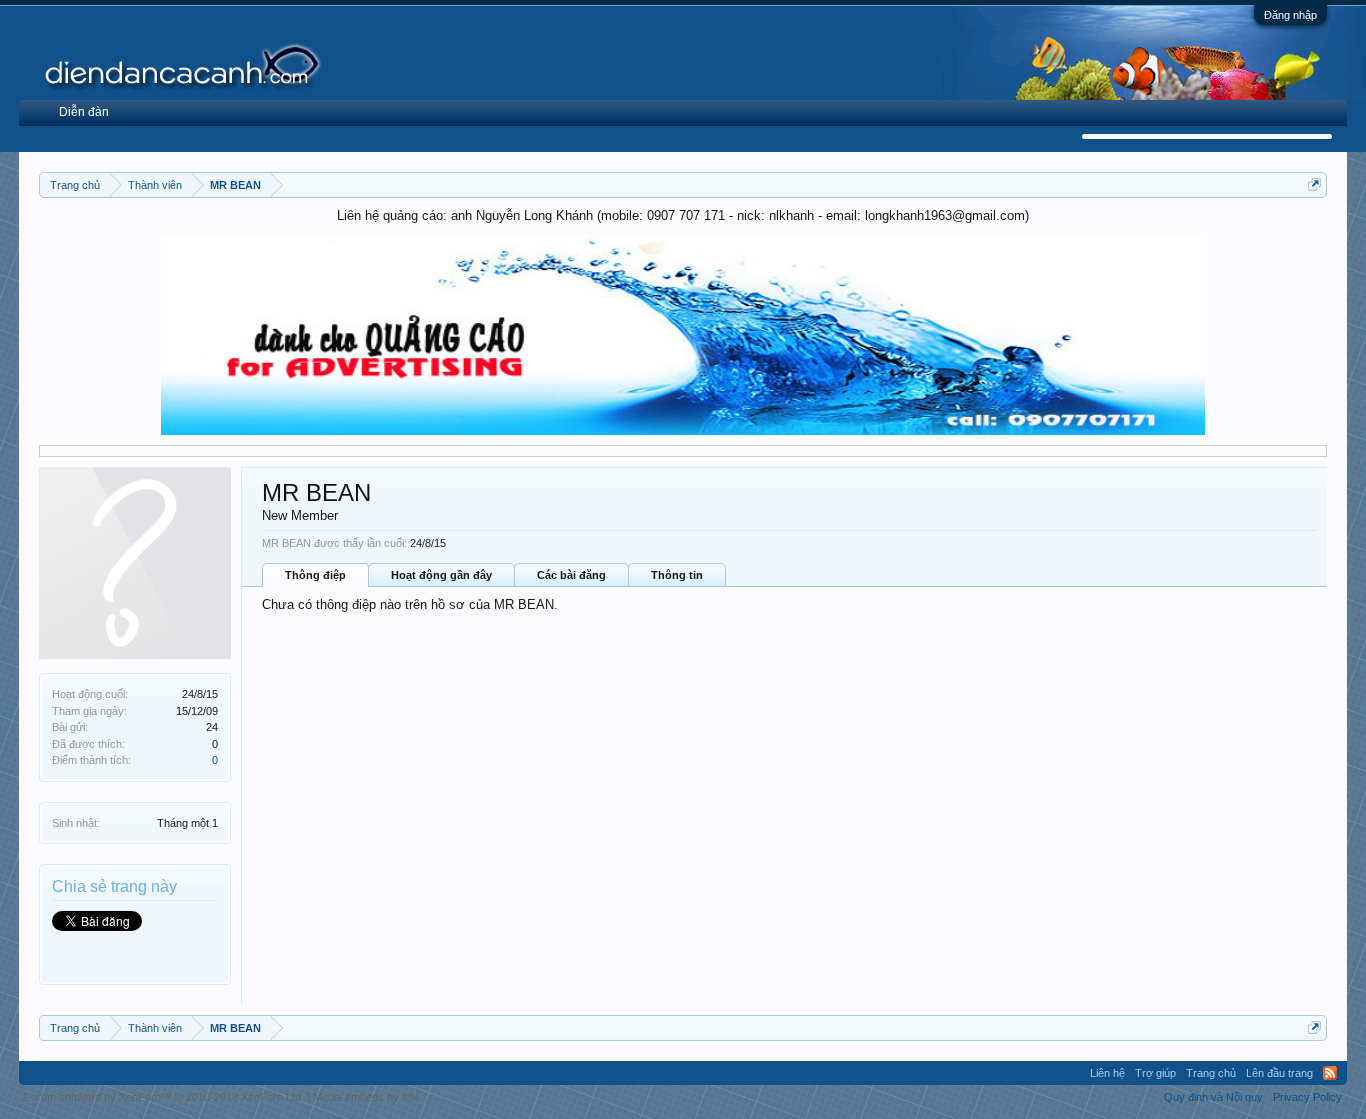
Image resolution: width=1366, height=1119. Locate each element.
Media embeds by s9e (366, 1097)
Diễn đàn (84, 112)
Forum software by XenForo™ (164, 1097)
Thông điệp (315, 575)
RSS (1330, 1073)
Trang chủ (1211, 1073)
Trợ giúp (1155, 1073)
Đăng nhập (1290, 15)
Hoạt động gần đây (441, 575)
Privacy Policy (1307, 1097)
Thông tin (677, 575)
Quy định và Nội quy (1213, 1097)
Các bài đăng (571, 575)
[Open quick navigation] (1314, 184)
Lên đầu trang (1279, 1073)
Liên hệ (1107, 1073)
